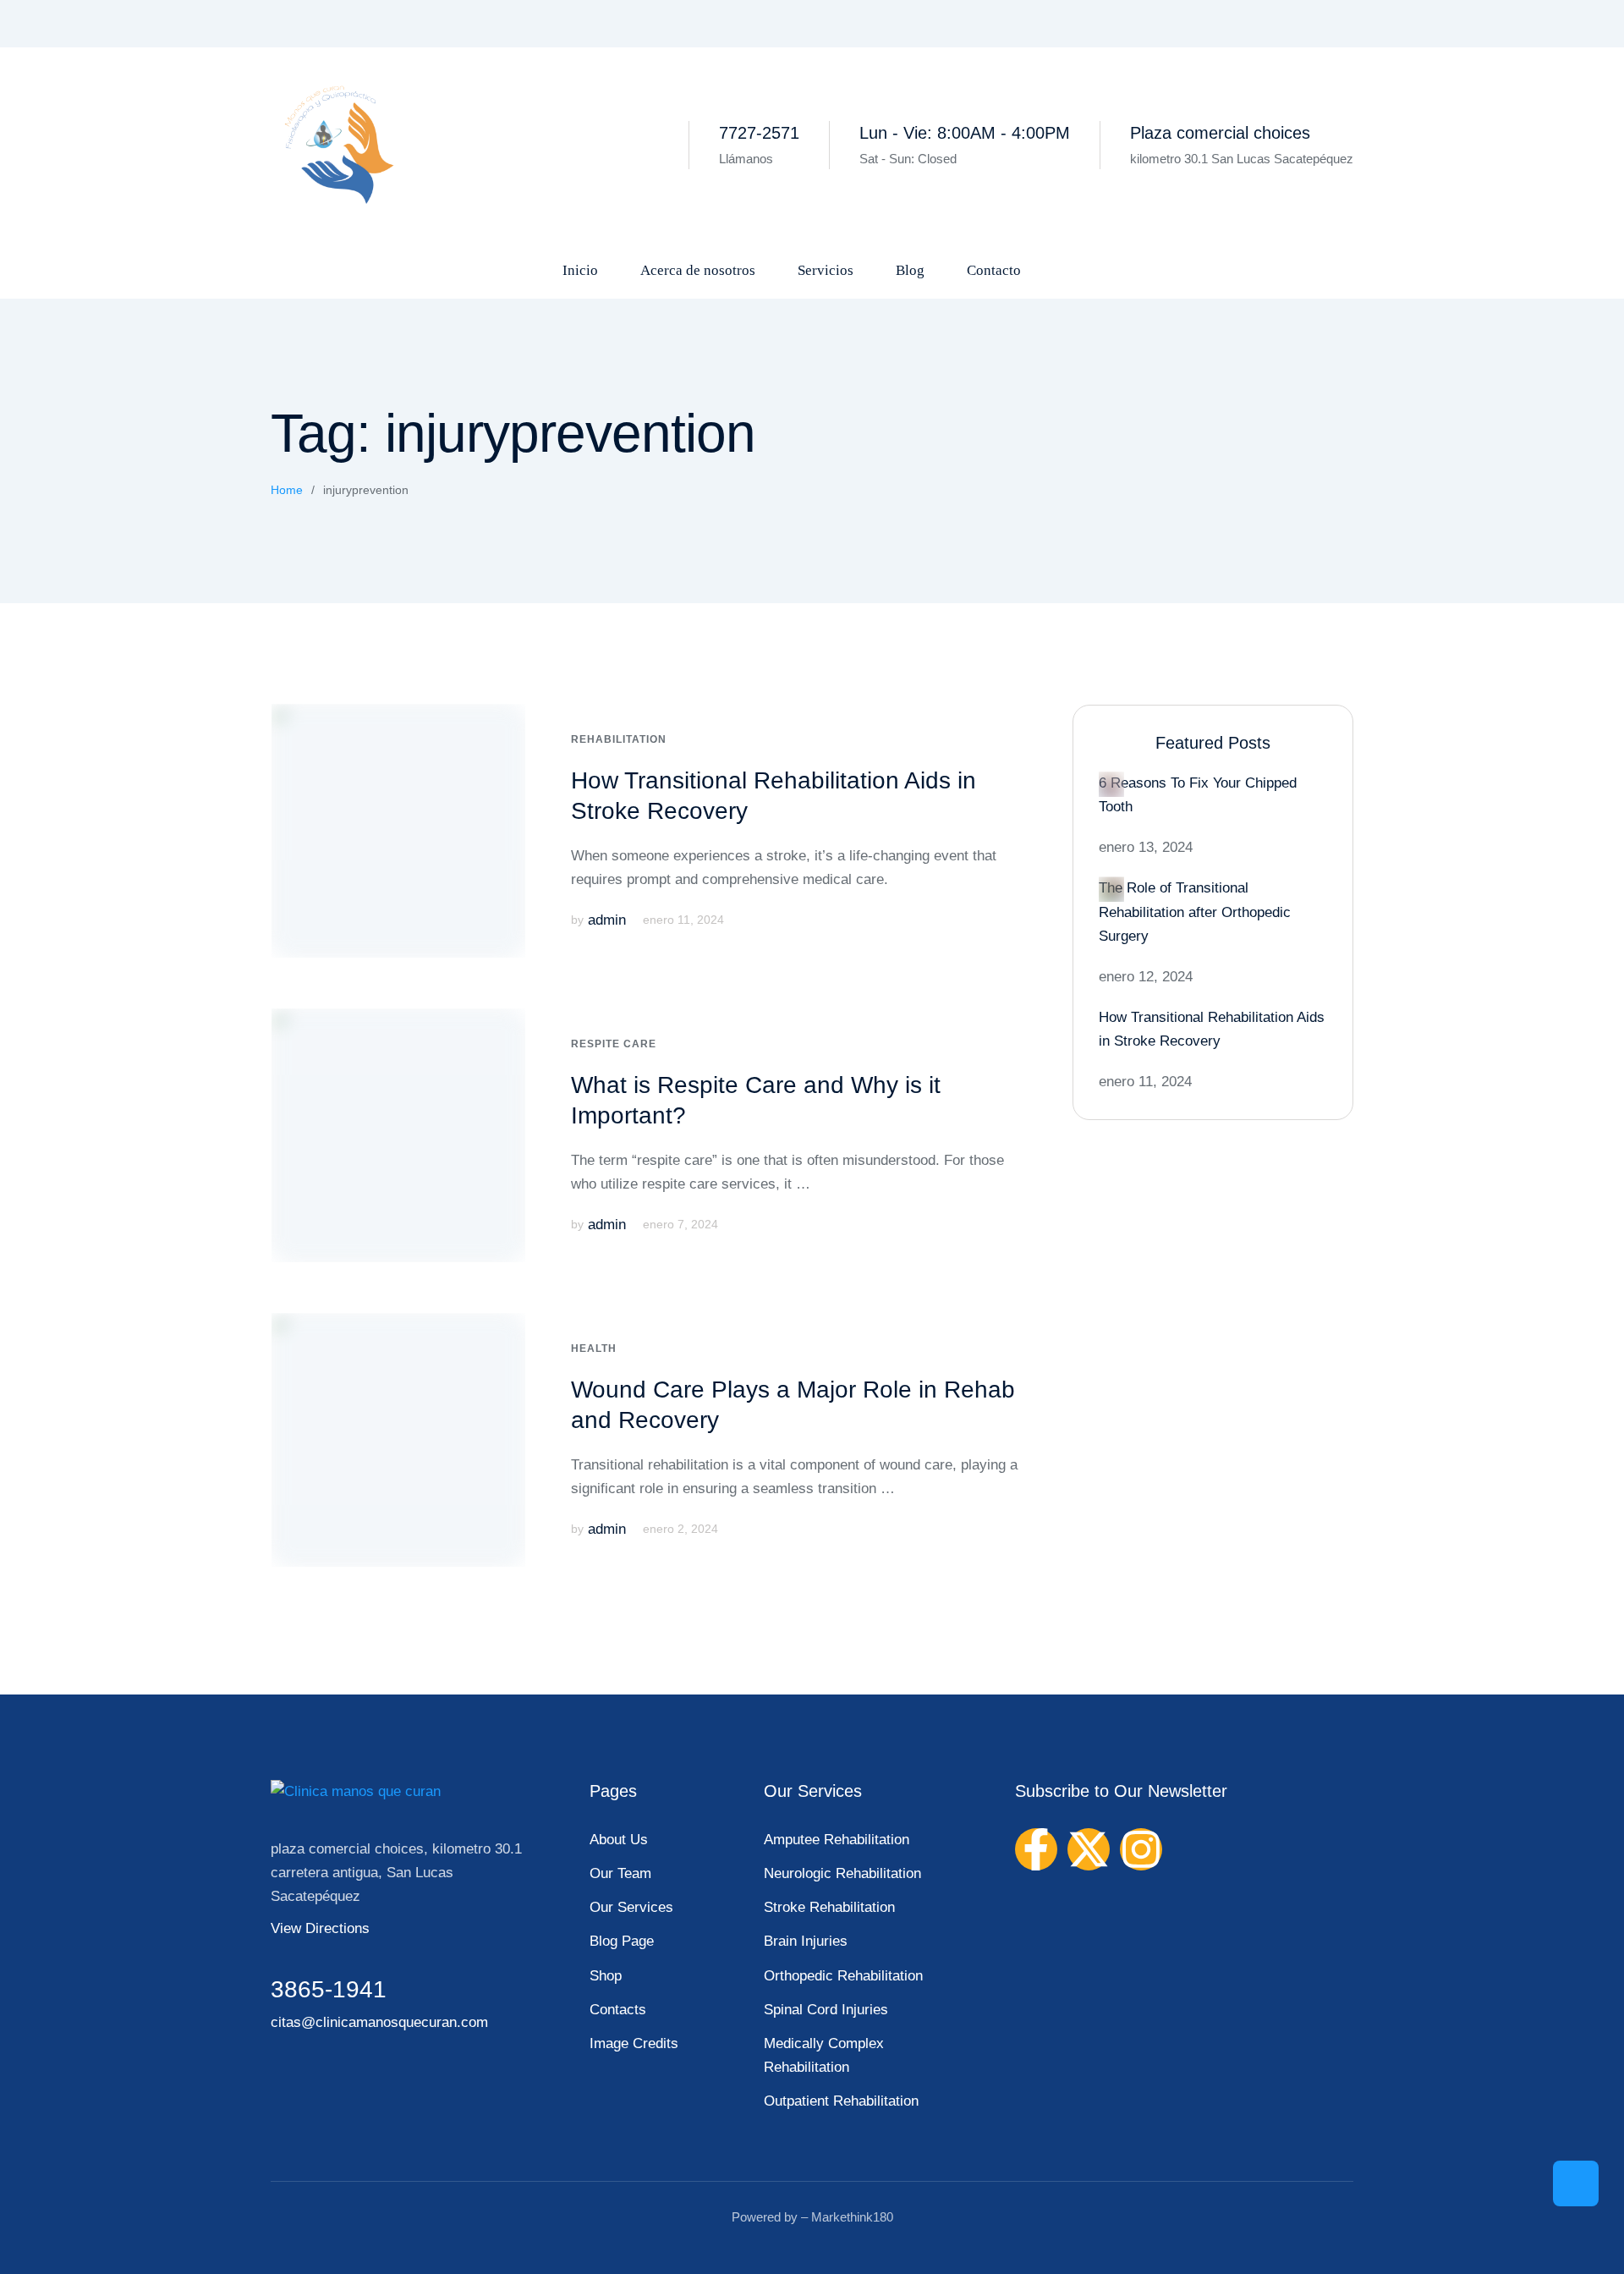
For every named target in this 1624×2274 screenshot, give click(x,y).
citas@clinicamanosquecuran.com (379, 2022)
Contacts (618, 2010)
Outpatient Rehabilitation (841, 2101)
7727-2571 (759, 133)
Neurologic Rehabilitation (842, 1873)
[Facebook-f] (1036, 1849)
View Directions (320, 1928)
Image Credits (634, 2043)
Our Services (631, 1907)
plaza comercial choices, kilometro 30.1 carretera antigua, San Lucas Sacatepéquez (396, 1873)
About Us (619, 1840)
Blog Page (622, 1941)
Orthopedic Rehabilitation (843, 1976)
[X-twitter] (1089, 1849)
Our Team (620, 1873)
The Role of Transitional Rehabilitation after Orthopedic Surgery (1195, 912)
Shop (606, 1976)
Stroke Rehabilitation (829, 1907)
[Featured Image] (398, 831)
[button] (1576, 2183)
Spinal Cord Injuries (826, 2010)
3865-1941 (329, 1989)
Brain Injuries (806, 1941)
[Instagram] (1141, 1849)
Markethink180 (852, 2217)
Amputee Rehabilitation (837, 1840)
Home (287, 490)
